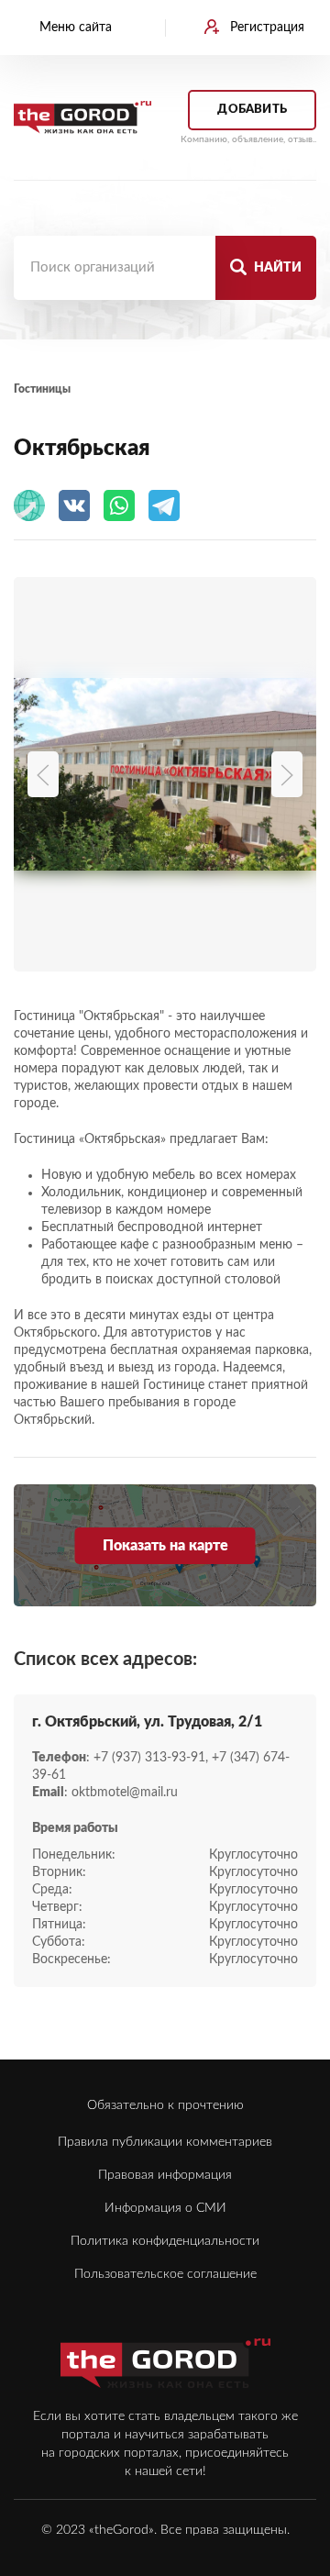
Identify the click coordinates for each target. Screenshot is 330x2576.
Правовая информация (165, 2175)
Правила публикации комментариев (165, 2142)
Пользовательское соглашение (165, 2274)
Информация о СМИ (165, 2208)
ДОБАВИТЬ (252, 110)
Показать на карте (165, 1546)
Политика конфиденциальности (165, 2241)
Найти (276, 268)
